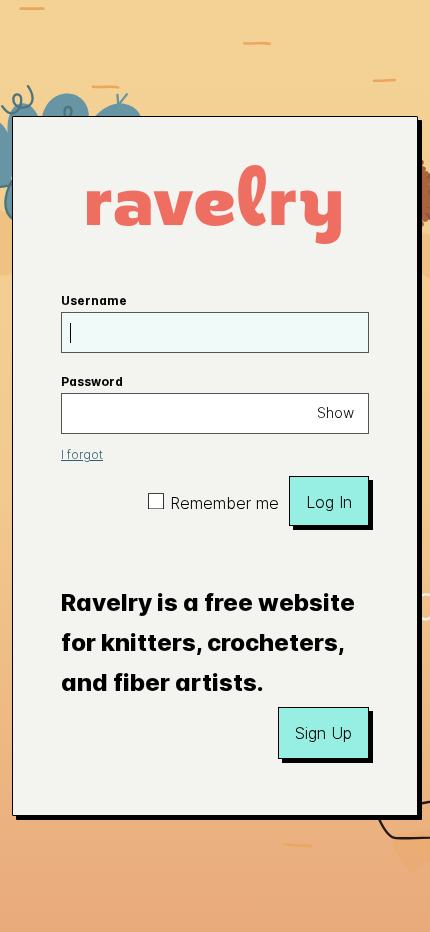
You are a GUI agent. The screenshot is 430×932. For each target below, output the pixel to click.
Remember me (224, 503)
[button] (323, 733)
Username (94, 300)
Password (92, 381)
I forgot (82, 454)
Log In (329, 502)
